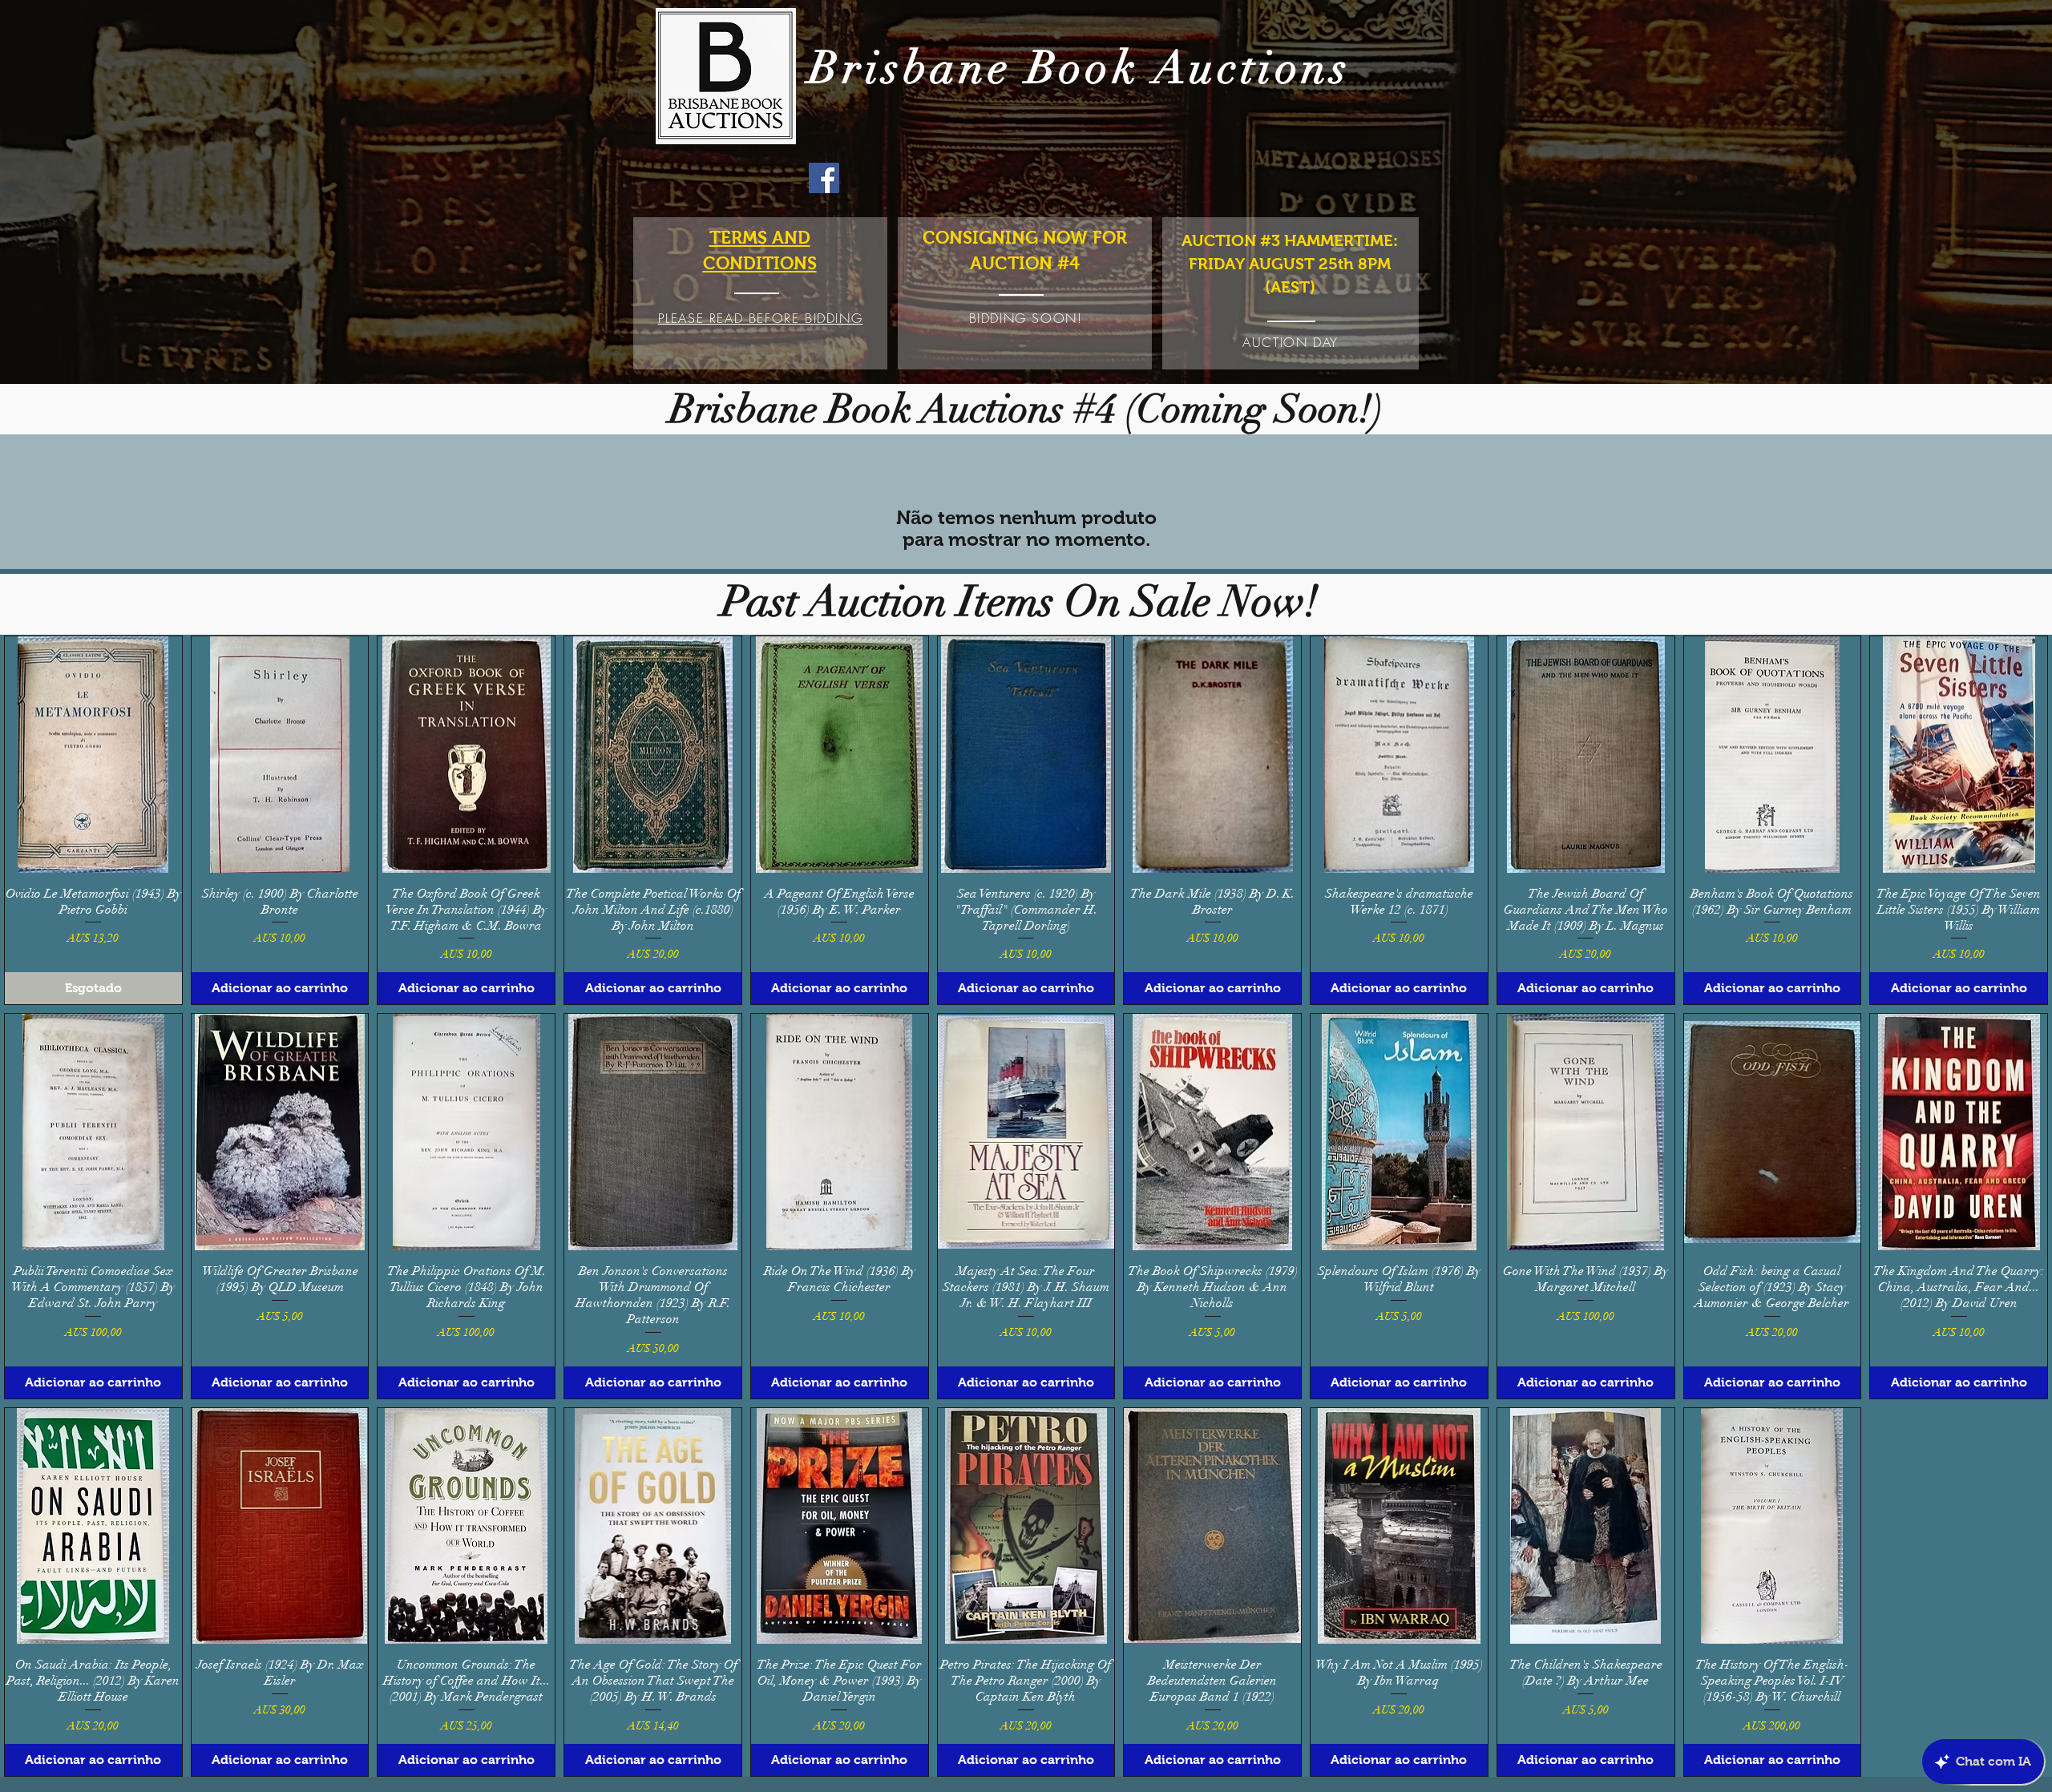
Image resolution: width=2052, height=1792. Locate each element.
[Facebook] (824, 178)
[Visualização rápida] (93, 754)
